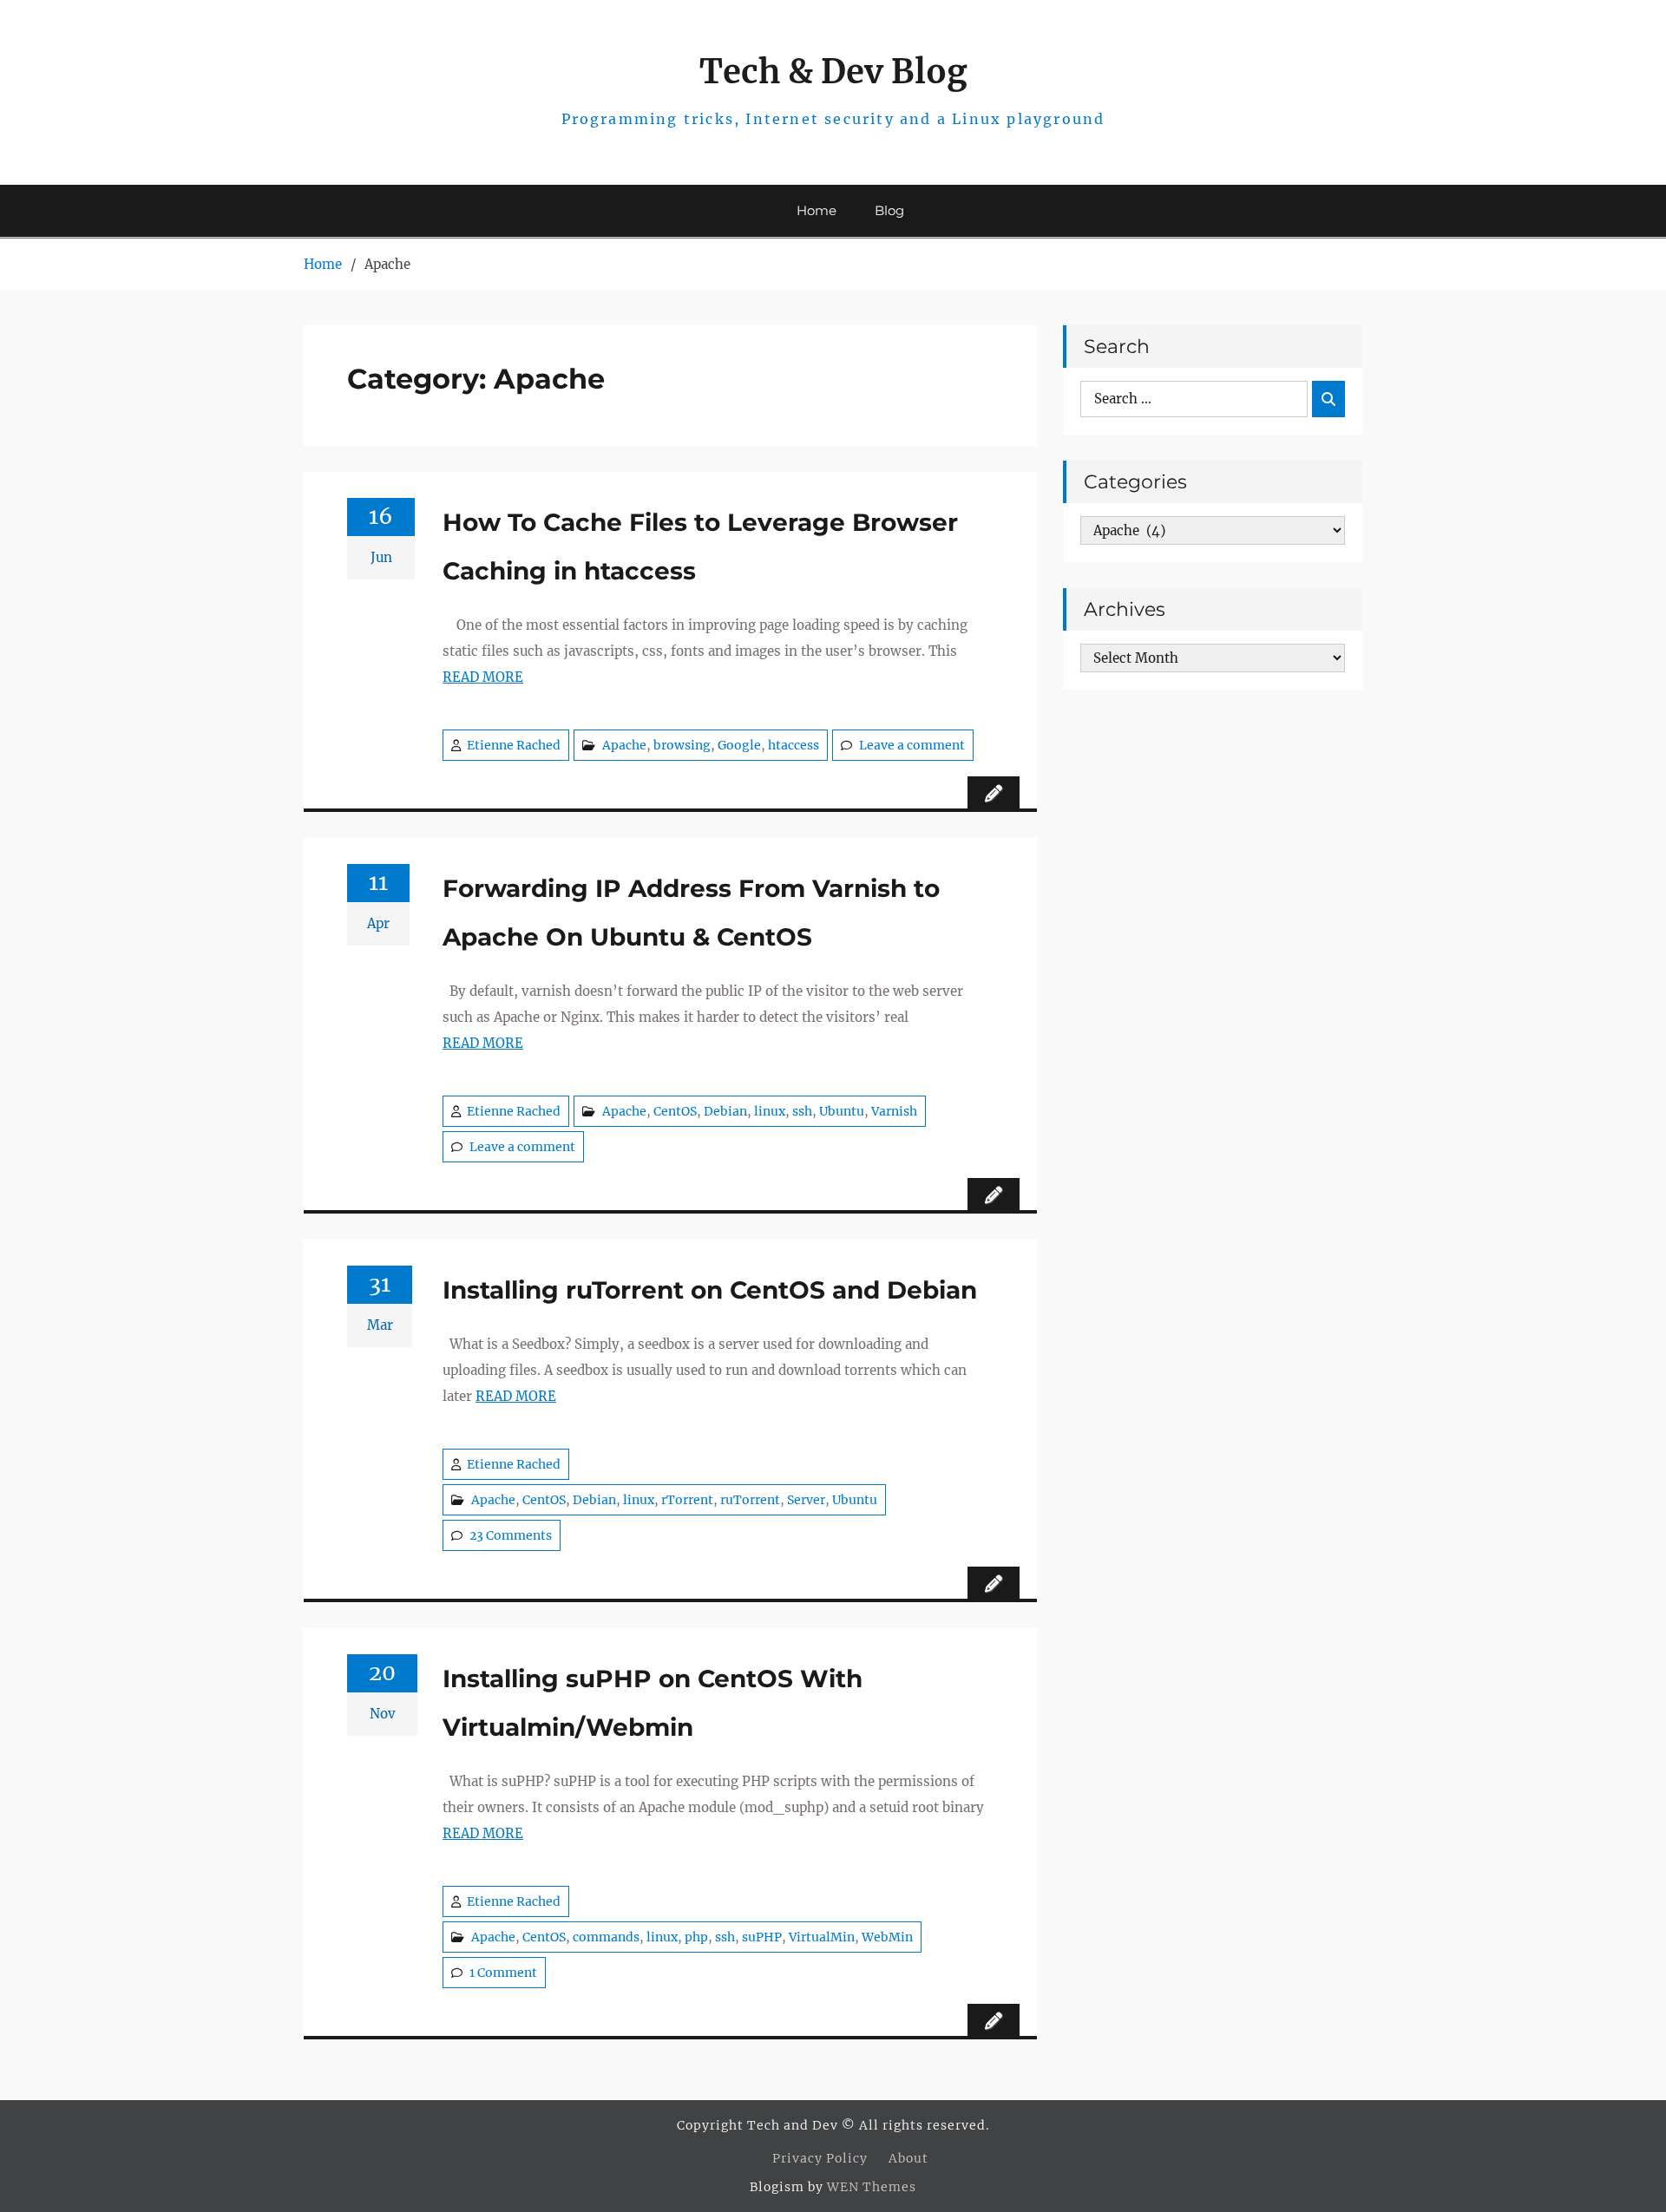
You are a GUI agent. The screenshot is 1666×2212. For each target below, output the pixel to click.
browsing (682, 745)
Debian (725, 1111)
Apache (624, 745)
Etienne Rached (514, 745)
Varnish (894, 1111)
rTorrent (687, 1500)
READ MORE (483, 677)
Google (739, 745)
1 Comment (503, 1973)
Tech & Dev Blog (833, 72)
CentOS (675, 1111)
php (696, 1937)
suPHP (762, 1937)
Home (817, 210)
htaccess (794, 745)
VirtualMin (822, 1937)
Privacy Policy (820, 2158)
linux (770, 1111)
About (908, 2158)
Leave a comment (912, 745)
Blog (889, 210)
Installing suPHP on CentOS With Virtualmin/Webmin (653, 1703)
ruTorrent (750, 1500)
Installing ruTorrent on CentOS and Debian (710, 1290)
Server (806, 1500)
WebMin (887, 1937)
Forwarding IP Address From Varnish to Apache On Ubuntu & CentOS (691, 913)
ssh (802, 1111)
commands (606, 1937)
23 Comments (511, 1535)
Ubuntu (842, 1111)
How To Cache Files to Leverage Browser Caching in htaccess (700, 546)
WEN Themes (872, 2187)
